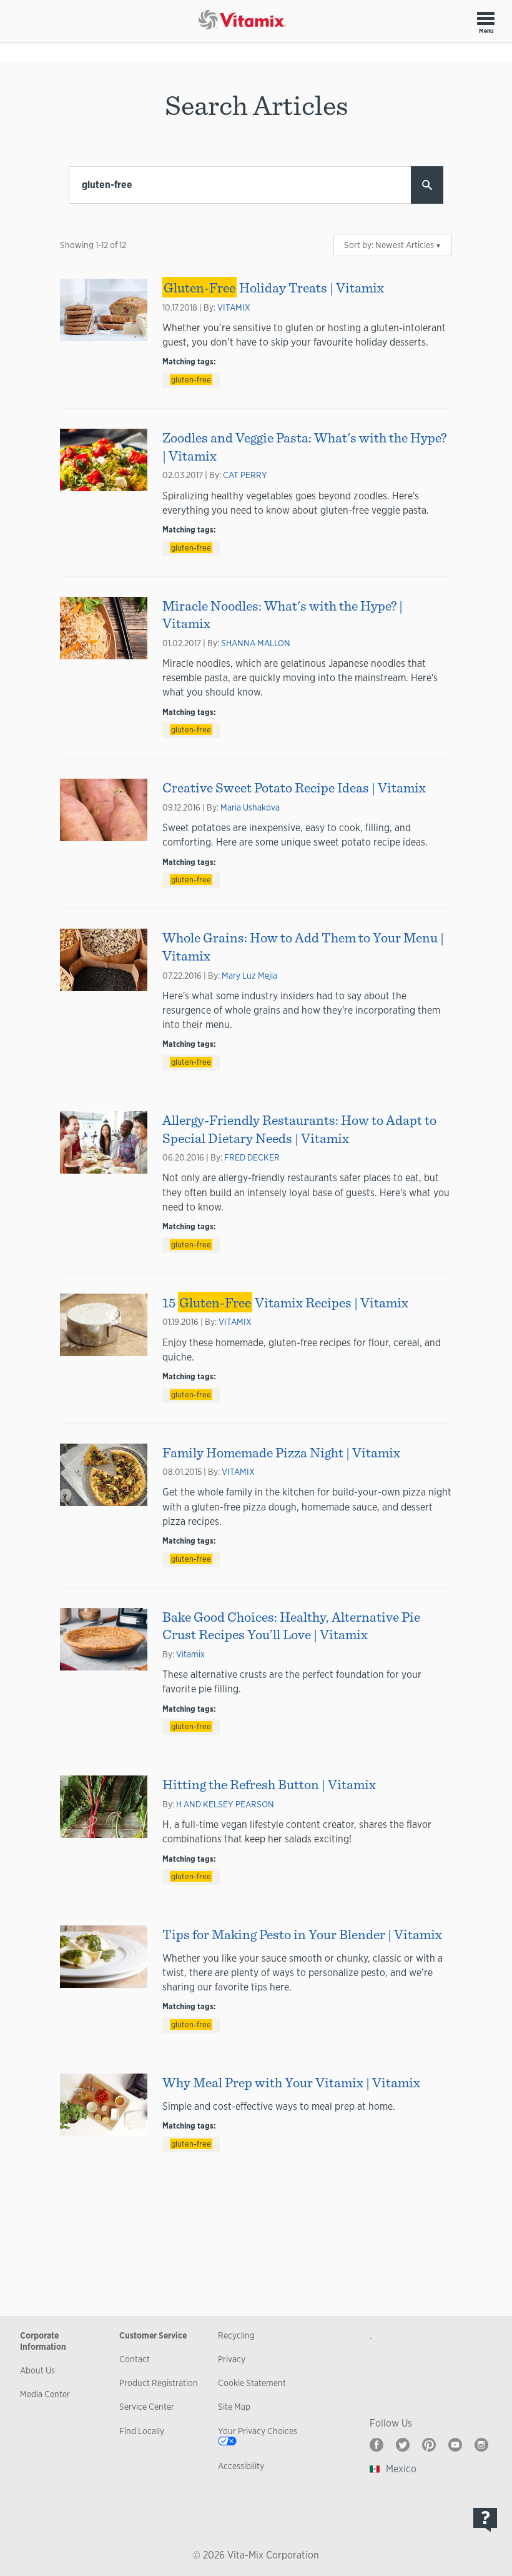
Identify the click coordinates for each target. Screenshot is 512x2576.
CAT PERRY (245, 475)
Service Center (147, 2407)
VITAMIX (234, 307)
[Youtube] (455, 2445)
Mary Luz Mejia (249, 976)
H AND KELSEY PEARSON (225, 1804)
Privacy (232, 2359)
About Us (37, 2370)
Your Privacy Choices (258, 2431)
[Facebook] (377, 2445)
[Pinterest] (429, 2445)
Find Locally (142, 2431)
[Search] (427, 185)
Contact (135, 2359)
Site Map (234, 2407)
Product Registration (159, 2383)
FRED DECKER (252, 1157)
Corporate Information (43, 2341)
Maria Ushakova (250, 807)
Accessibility (241, 2466)
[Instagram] (481, 2445)
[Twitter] (403, 2445)
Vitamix (190, 1654)
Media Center (45, 2394)
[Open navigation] (486, 18)
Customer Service (153, 2335)
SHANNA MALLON (256, 643)
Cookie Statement (252, 2383)
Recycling (236, 2335)
